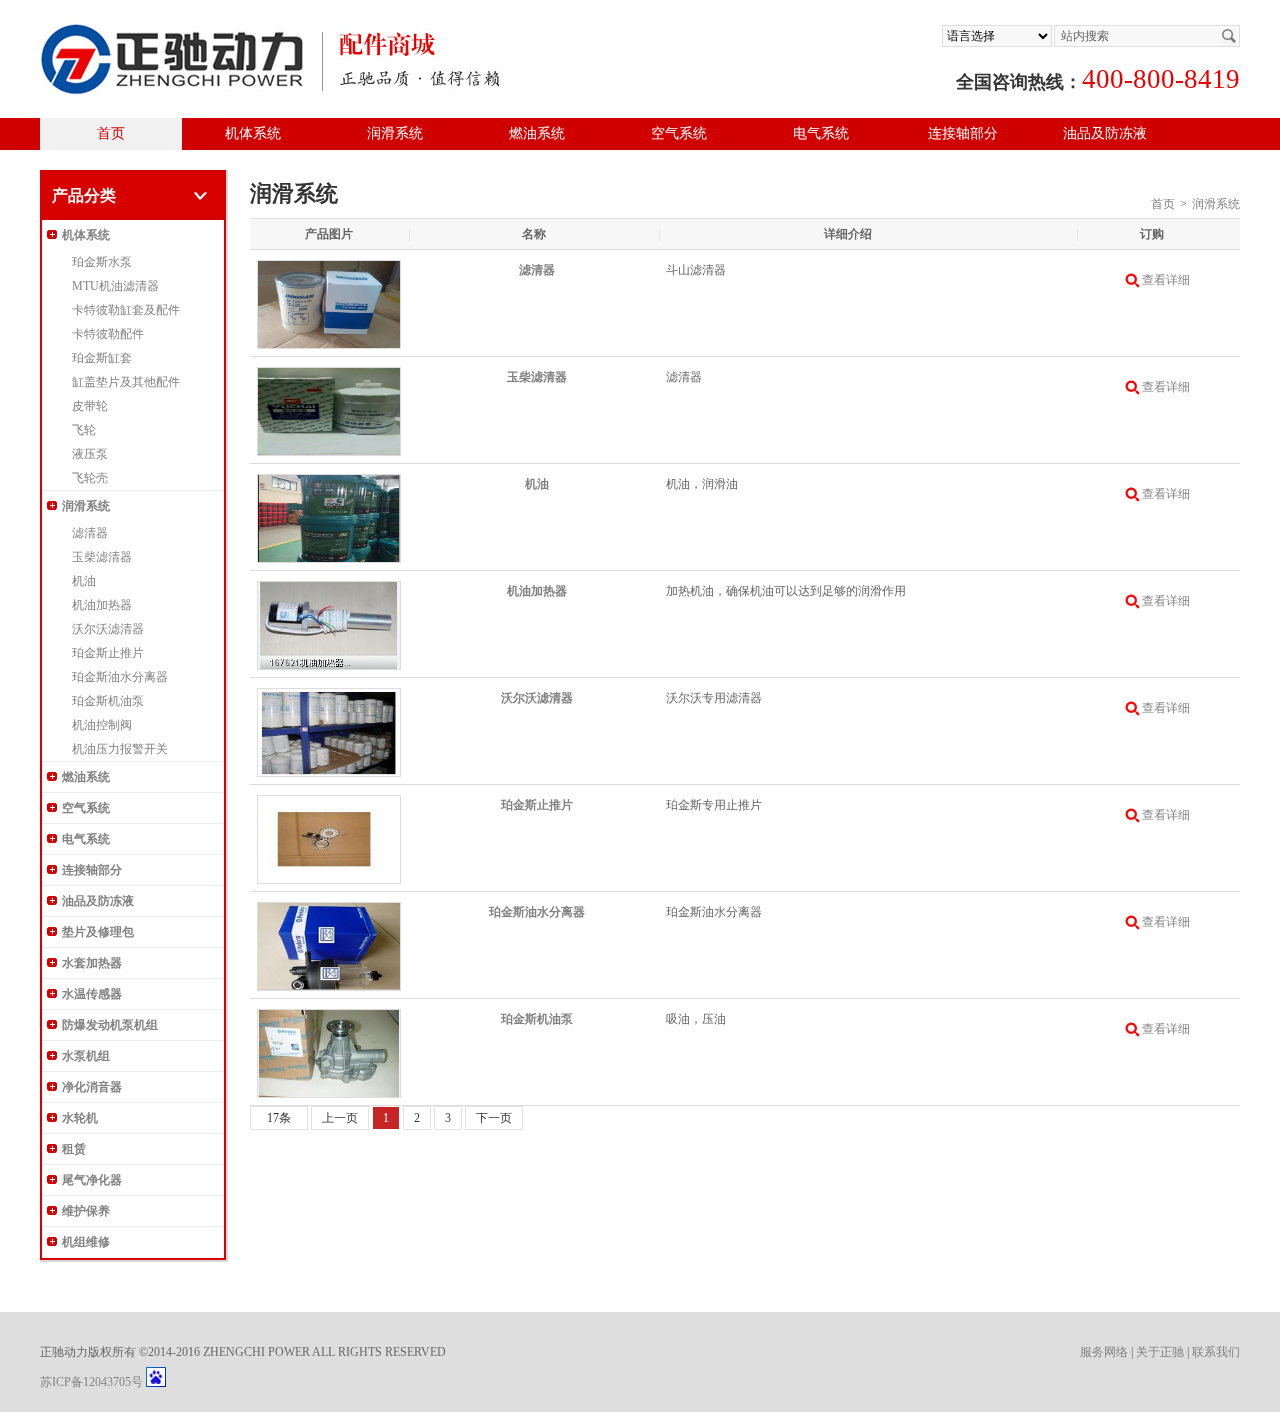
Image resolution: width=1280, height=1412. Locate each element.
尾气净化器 (92, 1180)
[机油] (329, 484)
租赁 (74, 1149)
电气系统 (821, 133)
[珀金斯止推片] (329, 805)
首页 (111, 133)
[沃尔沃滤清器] (329, 698)
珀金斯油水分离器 (120, 677)
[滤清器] (329, 270)
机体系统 (253, 133)
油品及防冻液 (1105, 133)
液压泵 (90, 454)
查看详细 (1166, 280)
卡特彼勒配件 (108, 334)
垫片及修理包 (98, 932)
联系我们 (1216, 1352)
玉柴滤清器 (102, 557)
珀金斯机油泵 (108, 701)
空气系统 (679, 133)
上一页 (340, 1118)
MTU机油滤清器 (115, 286)
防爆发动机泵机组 (110, 1025)
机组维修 (86, 1242)
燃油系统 (537, 133)
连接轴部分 (963, 133)
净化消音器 (92, 1087)
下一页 (494, 1118)
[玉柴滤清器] (329, 377)
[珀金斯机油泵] (329, 1019)
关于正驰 (1160, 1352)
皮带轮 (90, 406)
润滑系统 (395, 133)
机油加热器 (102, 605)
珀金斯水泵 (102, 262)
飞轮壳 (90, 478)
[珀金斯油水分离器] (329, 912)
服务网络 (1104, 1352)
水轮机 (80, 1118)
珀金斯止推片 (108, 653)
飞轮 (84, 430)
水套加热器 (92, 963)
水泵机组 (86, 1056)
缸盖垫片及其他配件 (126, 382)
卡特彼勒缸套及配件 (126, 310)
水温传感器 (92, 994)
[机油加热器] (329, 591)
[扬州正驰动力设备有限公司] (271, 30)
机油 (84, 581)
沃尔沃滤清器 (108, 629)
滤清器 (90, 533)
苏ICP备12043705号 (91, 1382)
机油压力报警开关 (120, 749)
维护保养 (86, 1211)
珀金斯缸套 (102, 358)
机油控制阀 (102, 725)
